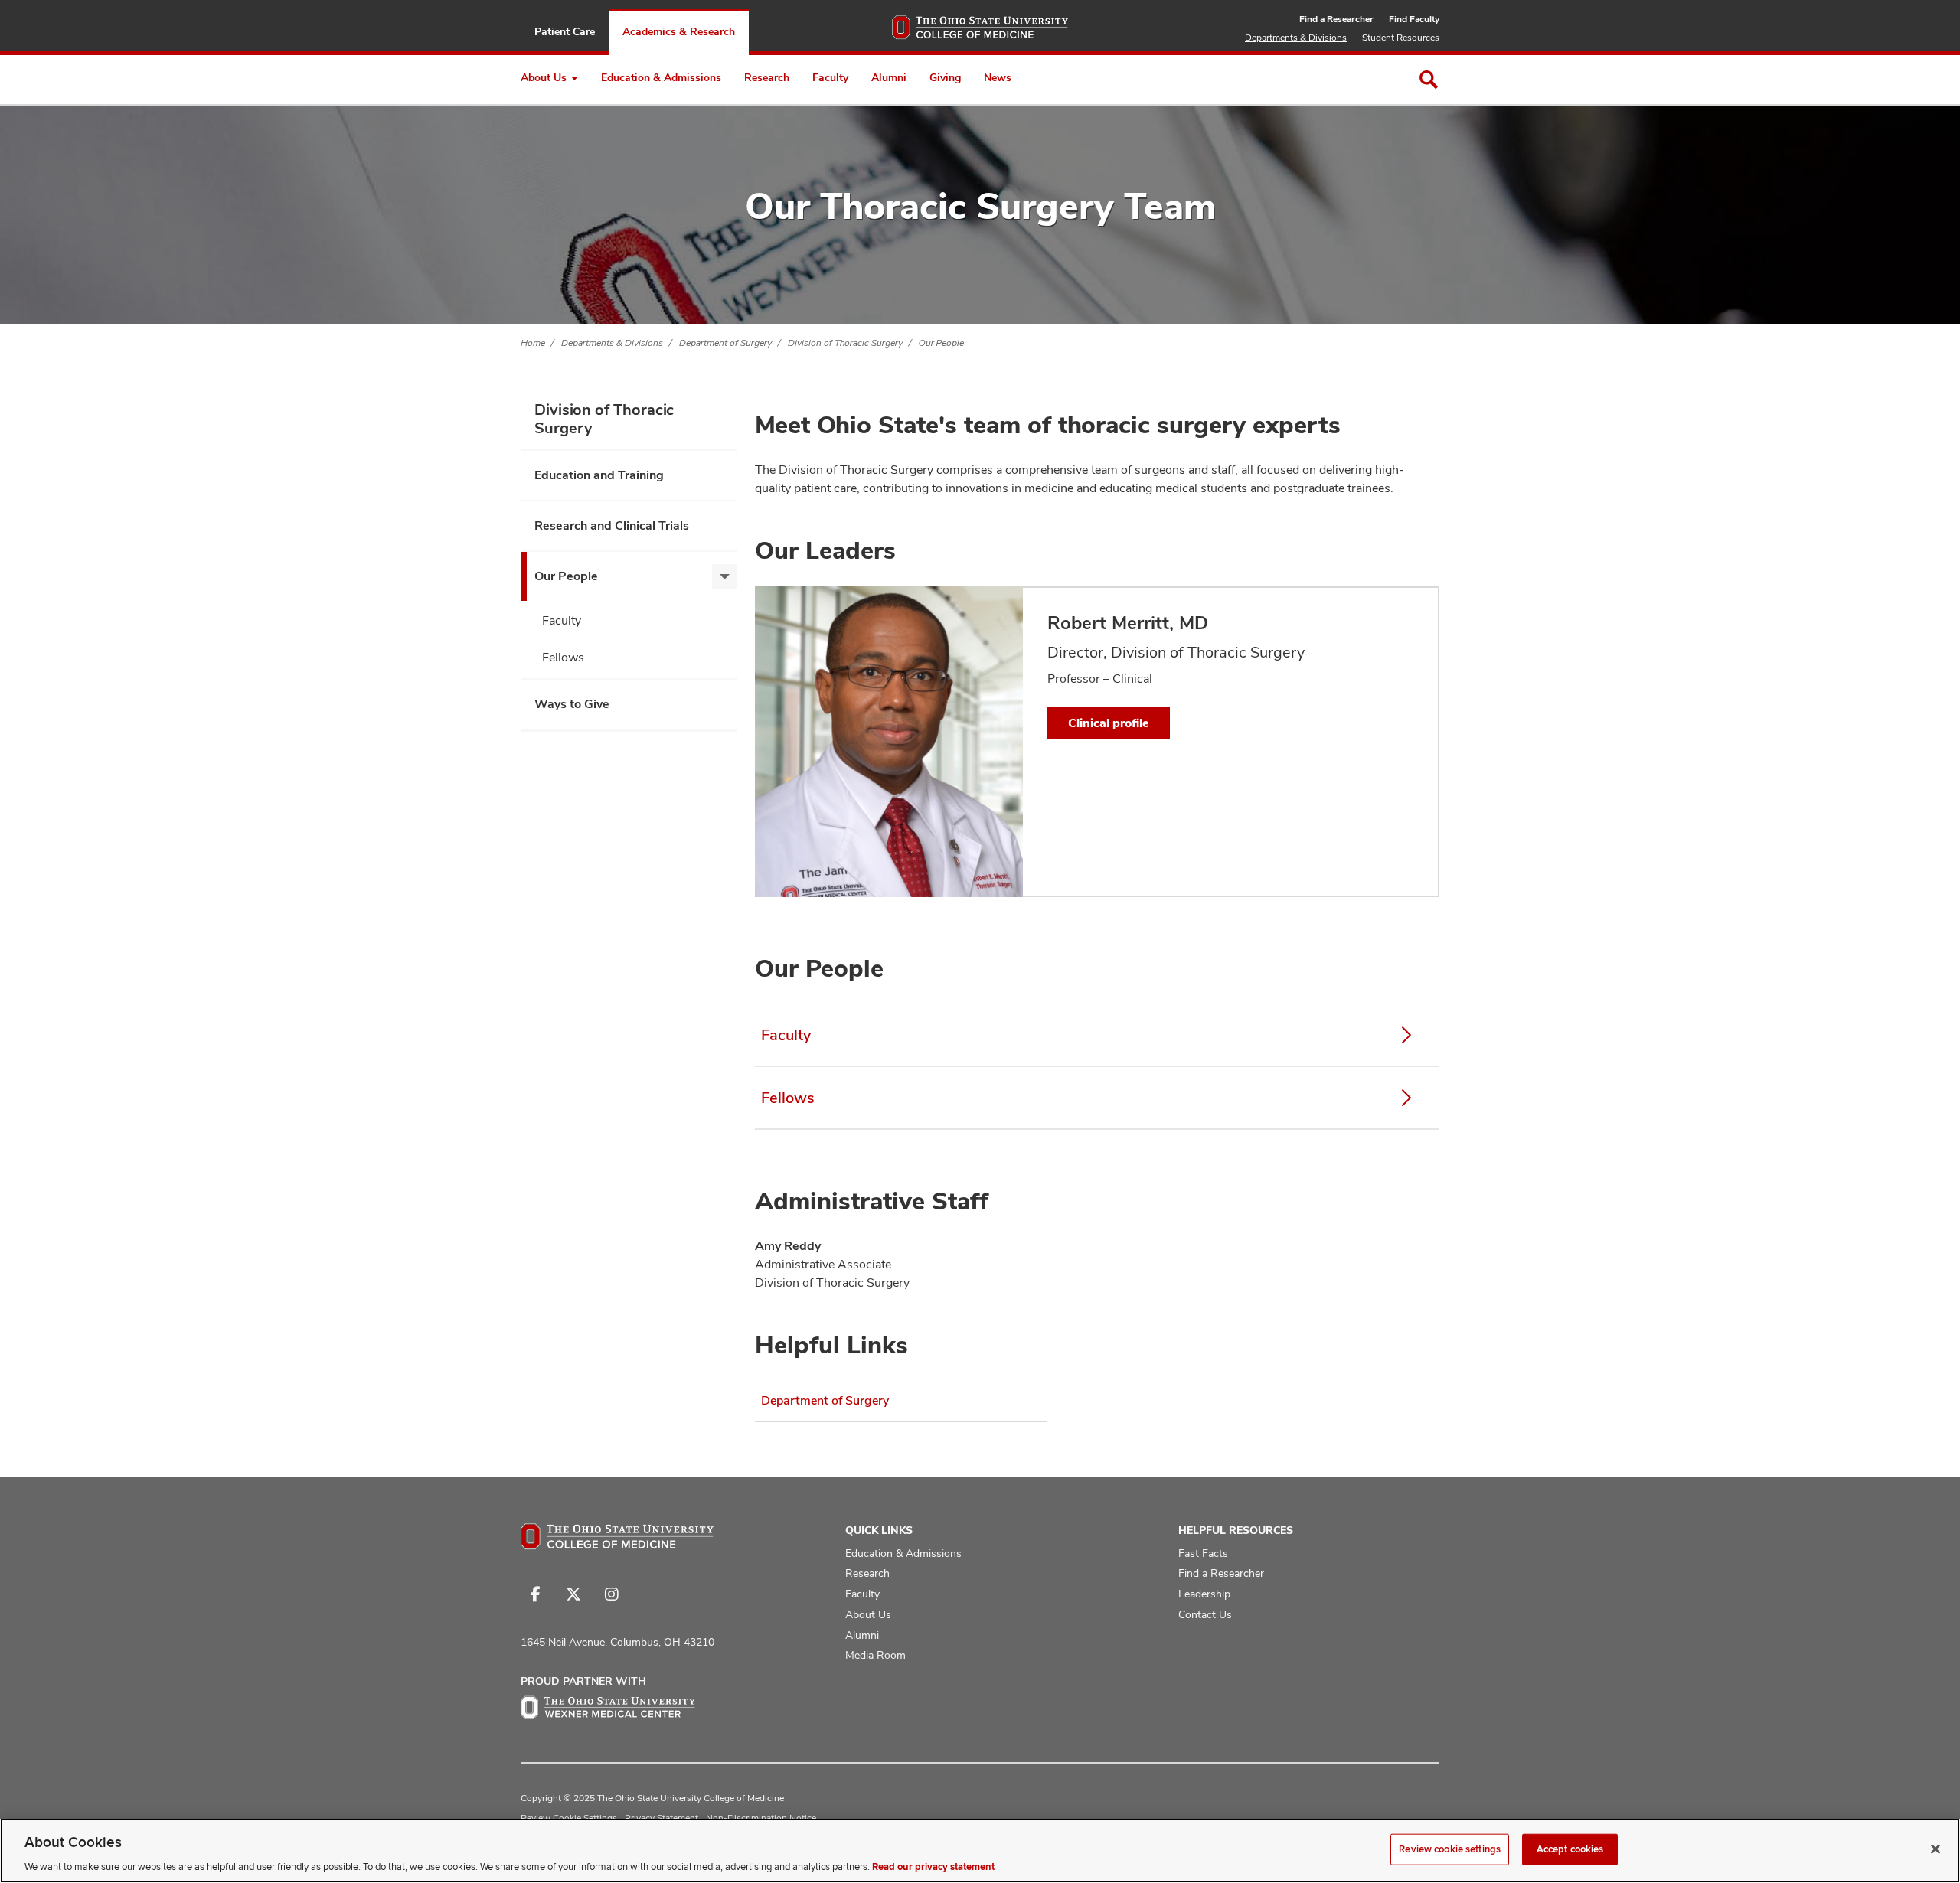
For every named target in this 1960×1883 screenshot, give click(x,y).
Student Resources (1401, 38)
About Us (544, 77)
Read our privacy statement (933, 1867)
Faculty (830, 77)
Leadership (1204, 1594)
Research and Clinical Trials (612, 525)
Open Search (1429, 80)
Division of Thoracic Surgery (845, 343)
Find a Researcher (1336, 19)
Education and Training (599, 475)
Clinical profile (1109, 723)
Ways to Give (572, 704)
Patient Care (565, 31)
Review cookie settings (1450, 1849)
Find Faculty (1414, 19)
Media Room (875, 1655)
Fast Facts (1203, 1553)
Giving (945, 77)
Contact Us (1205, 1614)
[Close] (1935, 1849)
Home (533, 343)
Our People (941, 343)
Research (767, 77)
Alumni (889, 77)
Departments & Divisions (1296, 38)
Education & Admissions (661, 77)
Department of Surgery (725, 343)
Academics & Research (679, 31)
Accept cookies (1570, 1849)
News (998, 77)
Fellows (563, 657)
